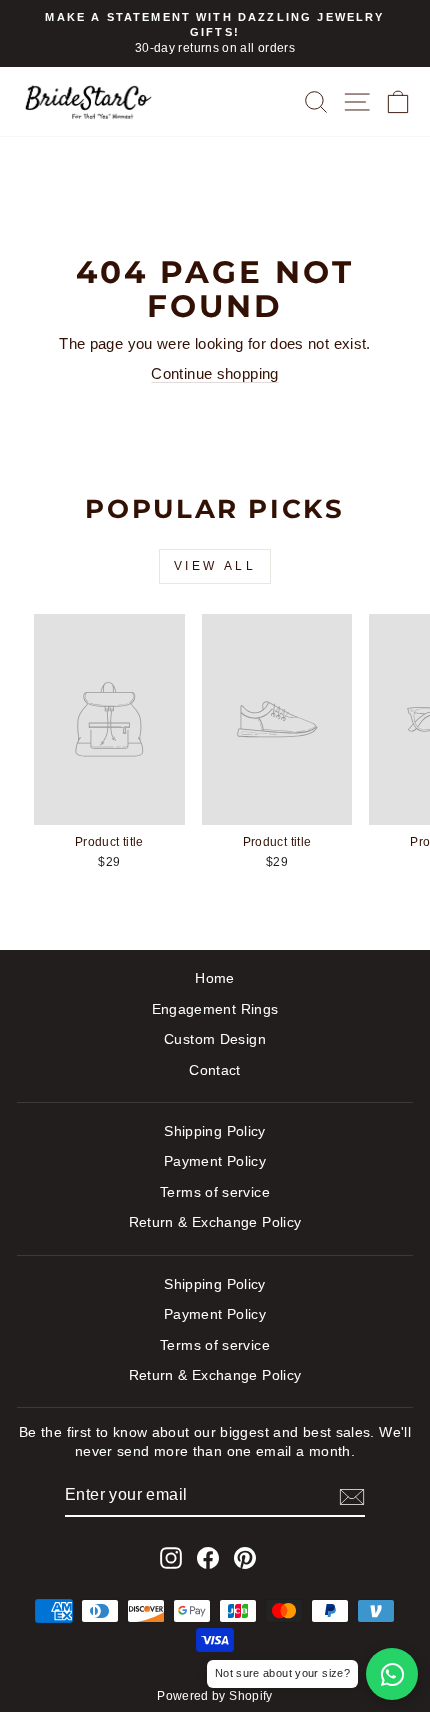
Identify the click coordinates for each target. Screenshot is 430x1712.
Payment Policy (215, 1161)
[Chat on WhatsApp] (392, 1674)
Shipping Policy (215, 1131)
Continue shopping (214, 374)
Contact (215, 1070)
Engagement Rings (215, 1009)
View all (215, 566)
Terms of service (215, 1192)
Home (214, 978)
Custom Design (215, 1039)
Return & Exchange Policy (215, 1222)
